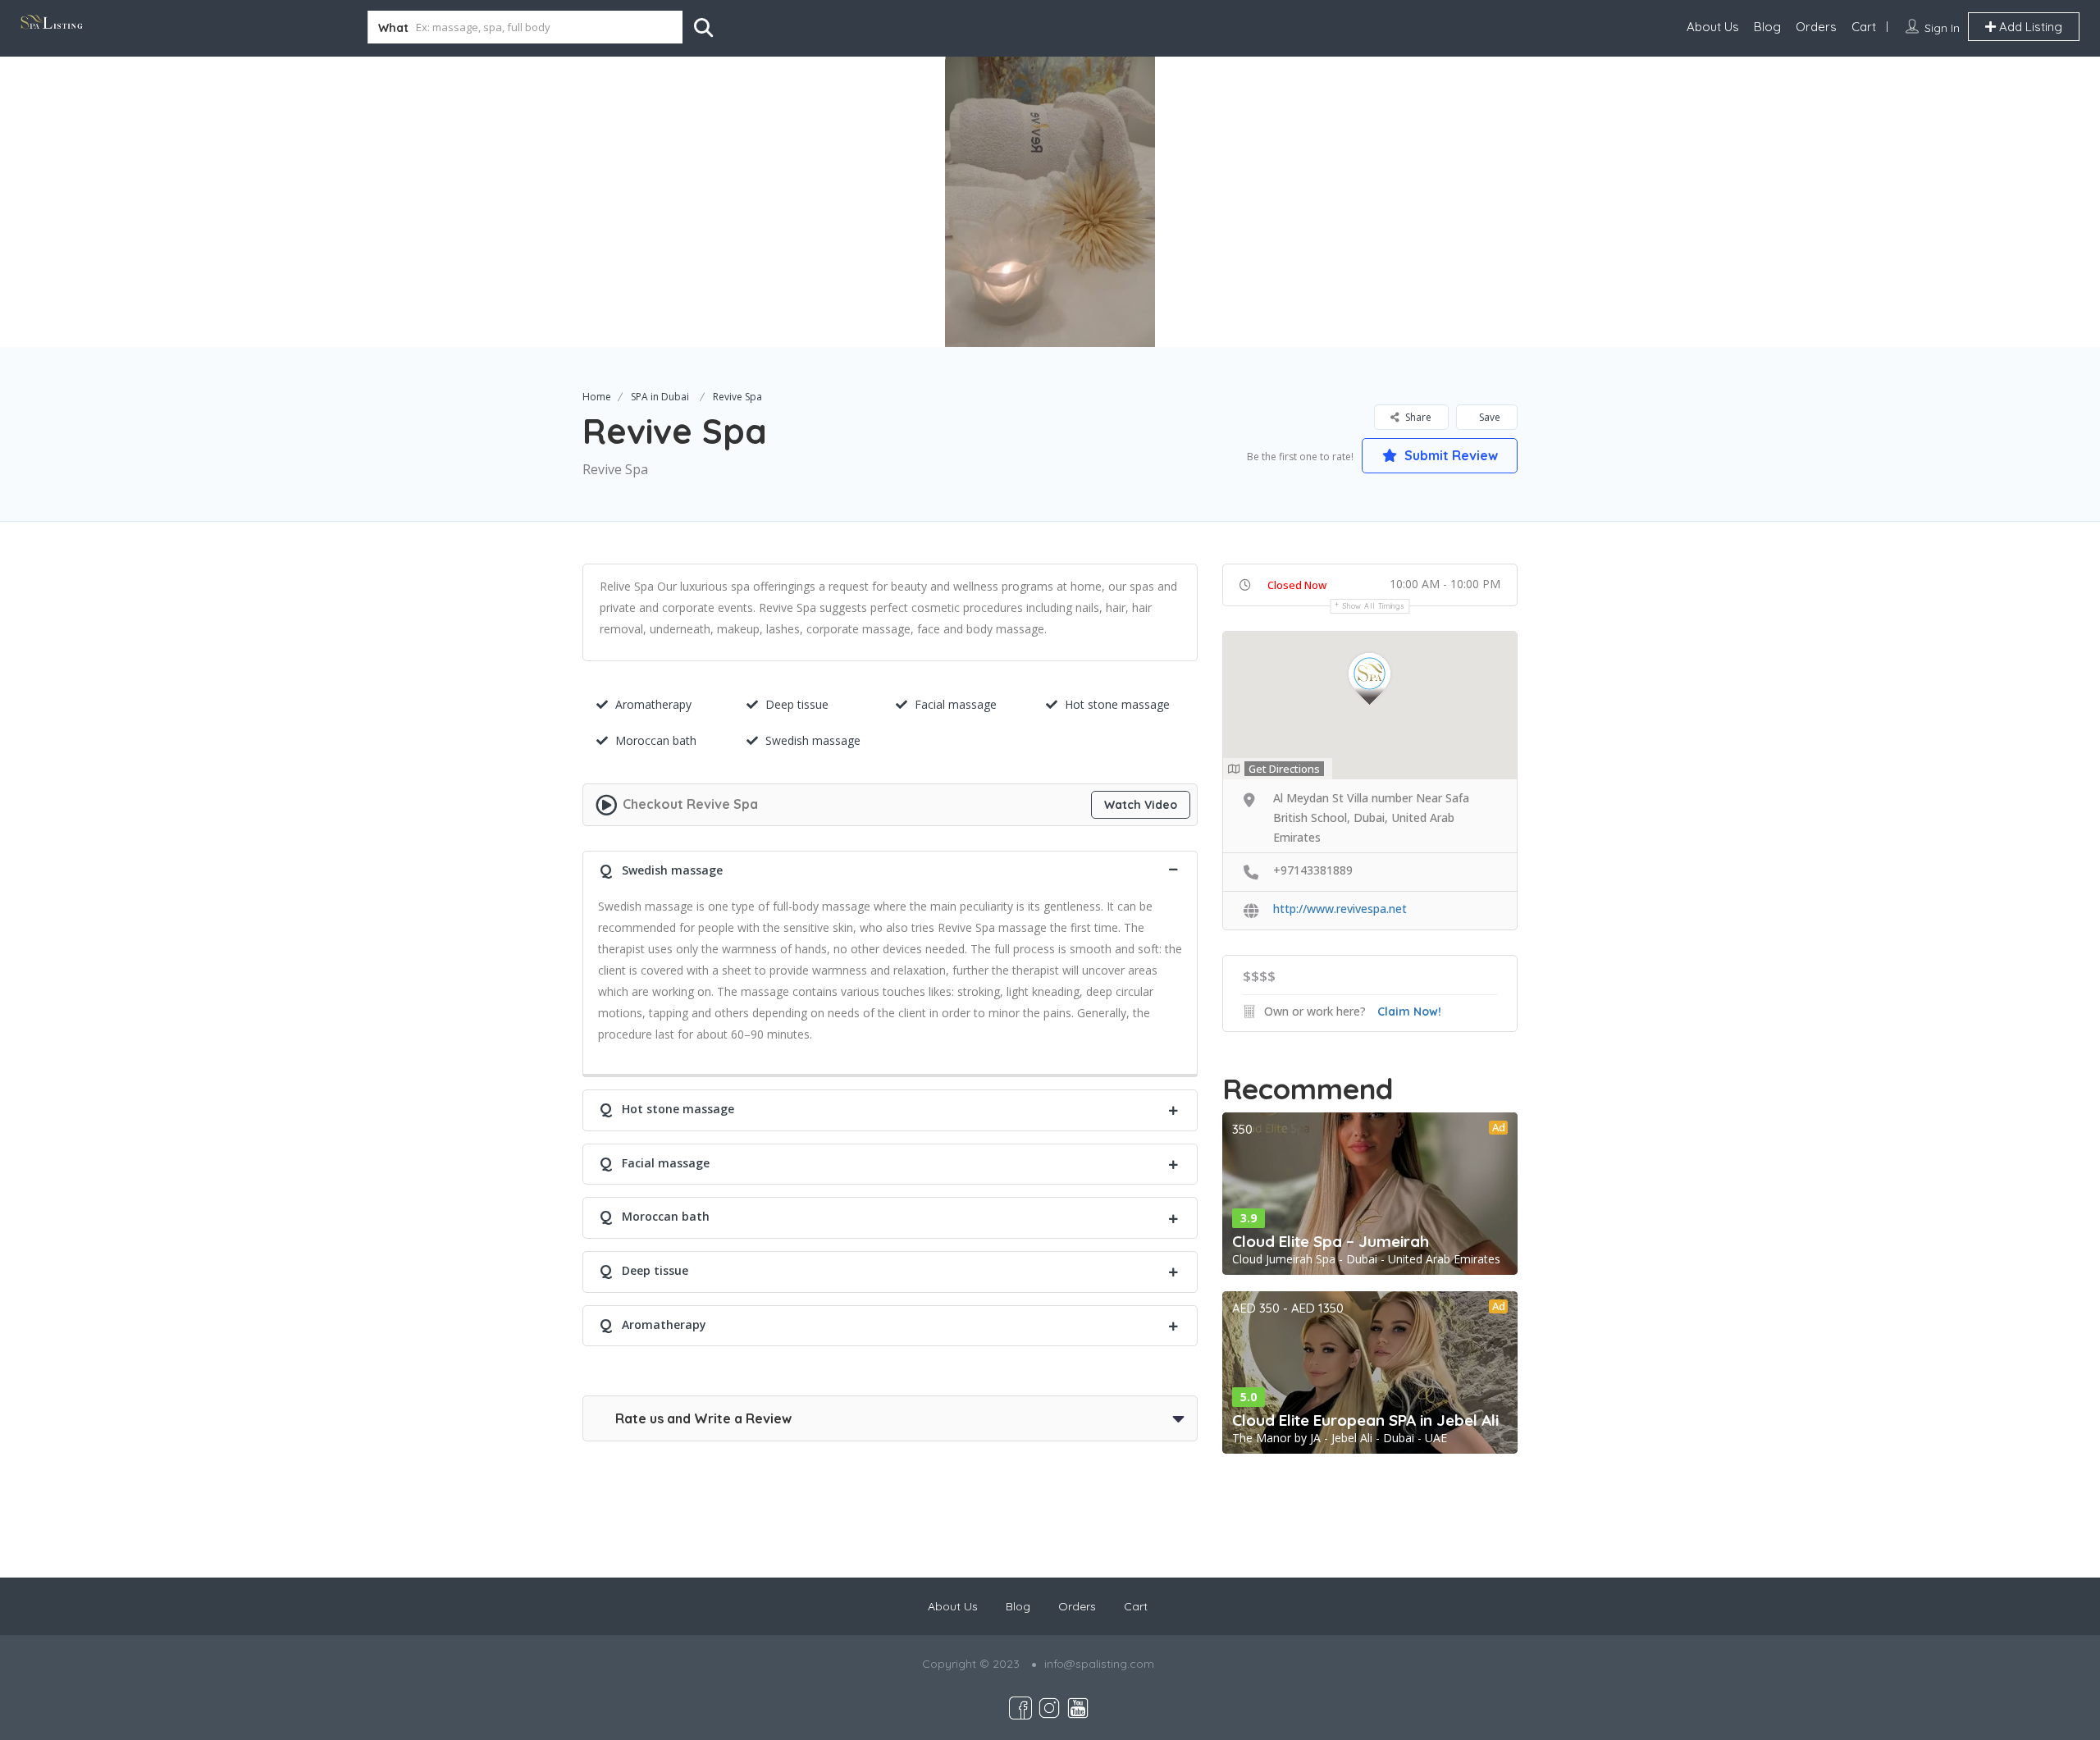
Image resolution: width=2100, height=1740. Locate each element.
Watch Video (1141, 805)
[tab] (890, 868)
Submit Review (1449, 455)
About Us (1713, 27)
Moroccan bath (656, 740)
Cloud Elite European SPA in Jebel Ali (1365, 1420)
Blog (1767, 27)
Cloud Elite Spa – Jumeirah (1331, 1241)
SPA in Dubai (660, 397)
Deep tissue (797, 704)
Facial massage (956, 704)
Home (597, 397)
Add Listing (2029, 27)
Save (1488, 417)
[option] (1050, 202)
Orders (1816, 27)
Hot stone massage (1117, 704)
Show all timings (1374, 606)
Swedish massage (813, 740)
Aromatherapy (653, 704)
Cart (1864, 27)
